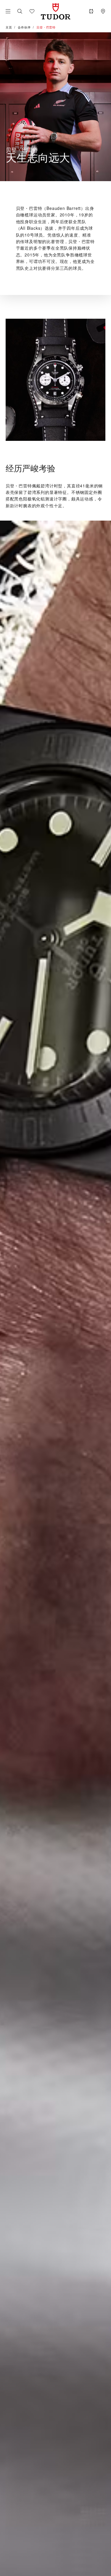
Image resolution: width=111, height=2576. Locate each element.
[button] (20, 11)
